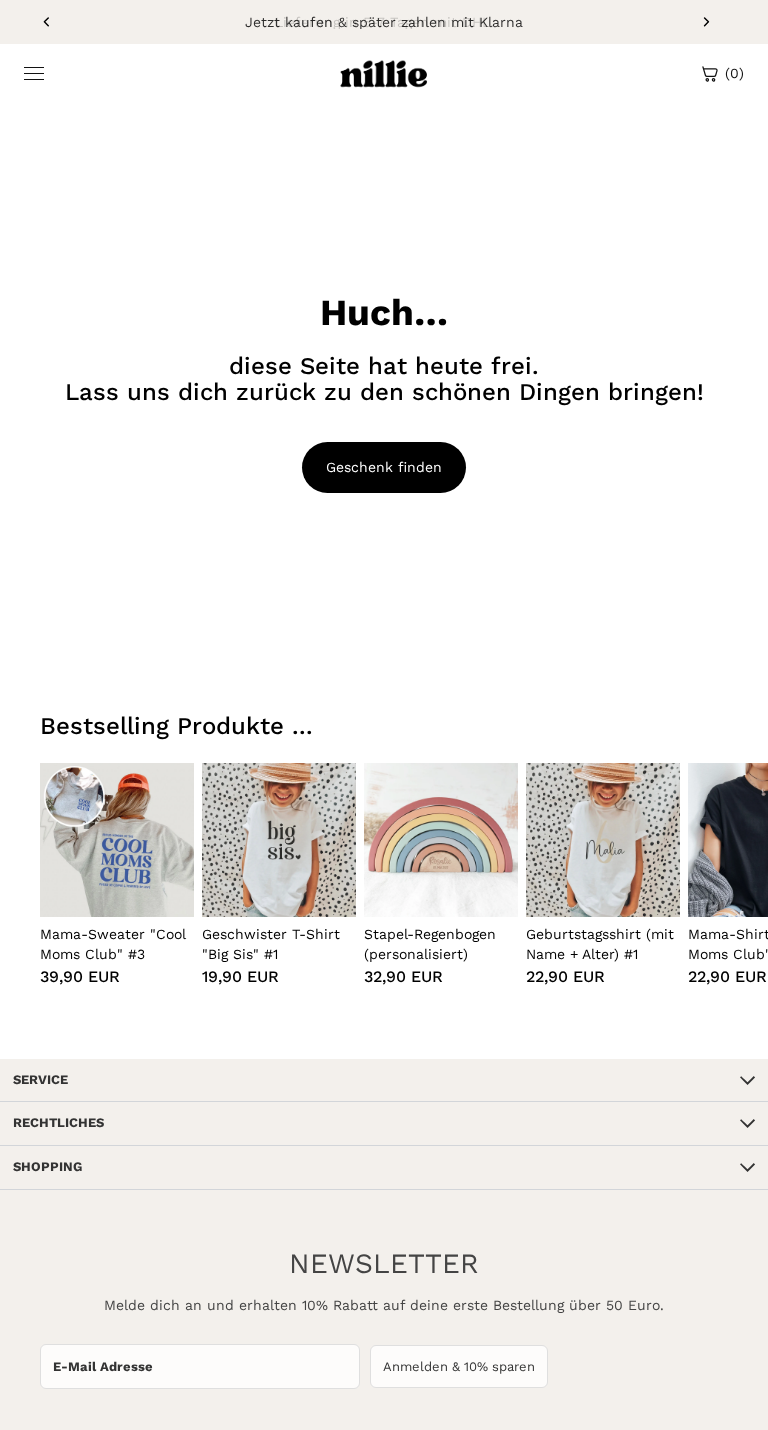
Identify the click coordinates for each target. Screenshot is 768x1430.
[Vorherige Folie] (47, 22)
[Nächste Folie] (706, 22)
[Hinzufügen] (163, 886)
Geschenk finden (384, 467)
